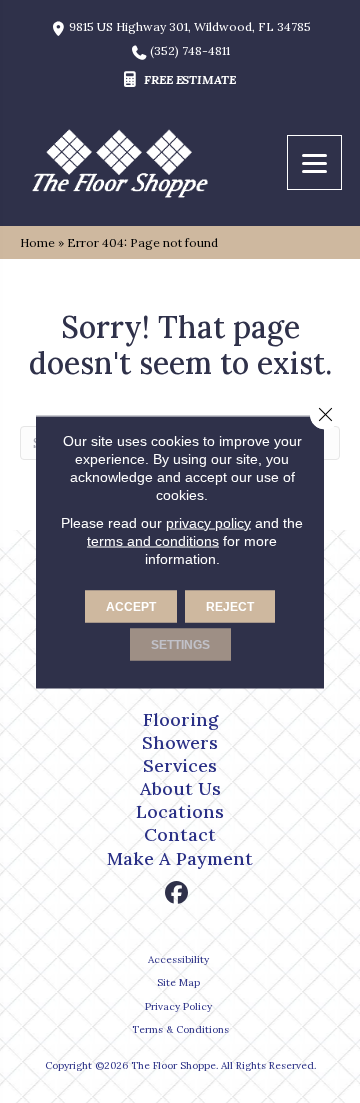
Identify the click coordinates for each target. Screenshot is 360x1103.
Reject (230, 606)
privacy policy (208, 522)
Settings (180, 644)
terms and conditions (153, 540)
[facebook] (177, 893)
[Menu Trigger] (314, 162)
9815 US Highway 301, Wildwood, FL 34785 (190, 27)
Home (37, 242)
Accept (131, 606)
